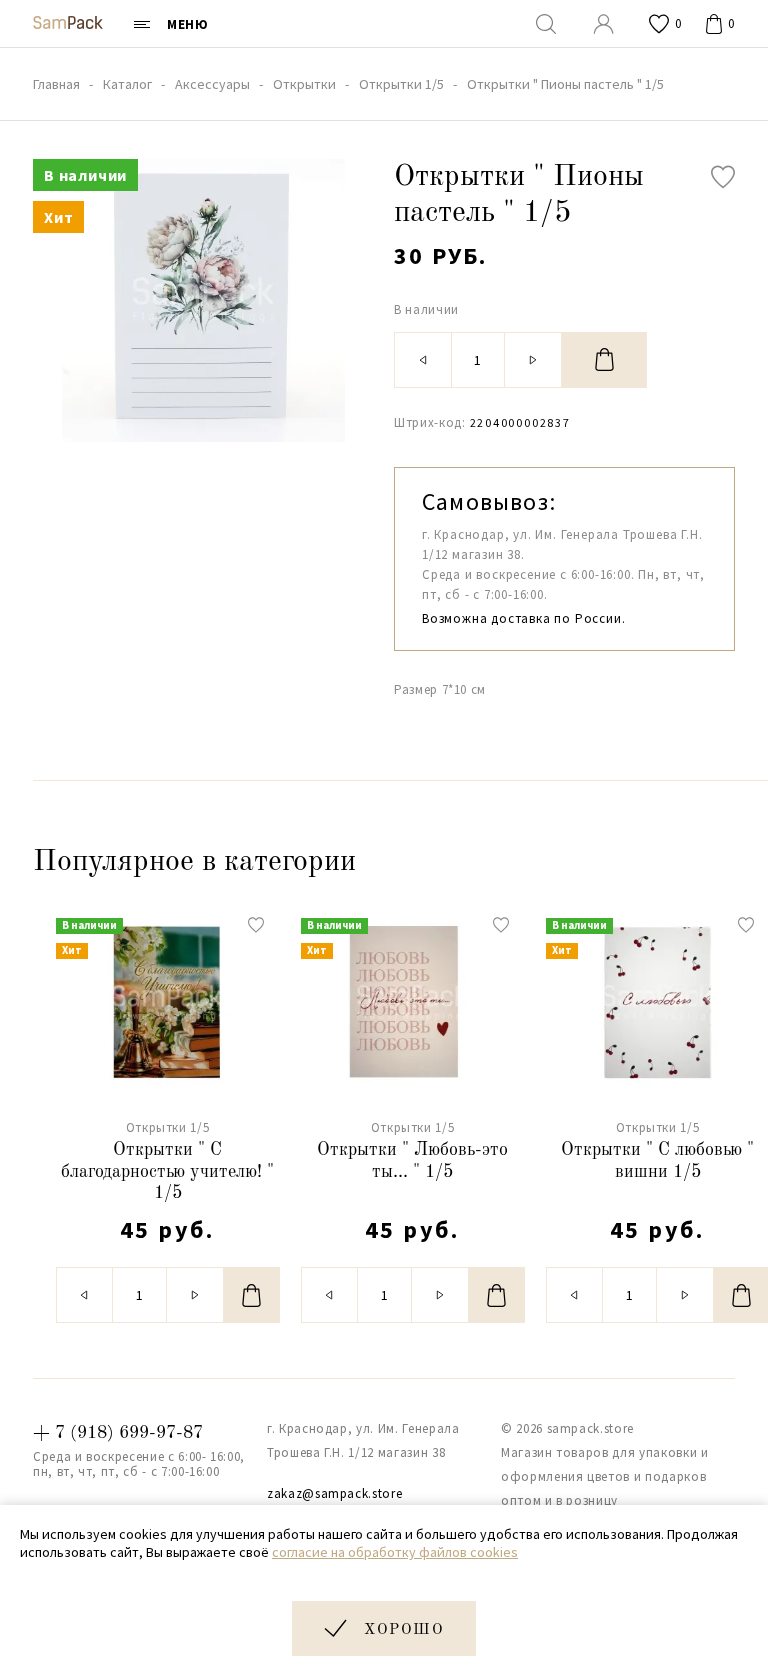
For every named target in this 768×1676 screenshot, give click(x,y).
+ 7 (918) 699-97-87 (118, 1433)
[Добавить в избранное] (723, 177)
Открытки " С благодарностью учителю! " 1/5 (167, 1171)
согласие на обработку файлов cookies (395, 1552)
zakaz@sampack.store (334, 1493)
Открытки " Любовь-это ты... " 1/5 (412, 1161)
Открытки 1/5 (168, 1127)
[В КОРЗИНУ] (604, 360)
